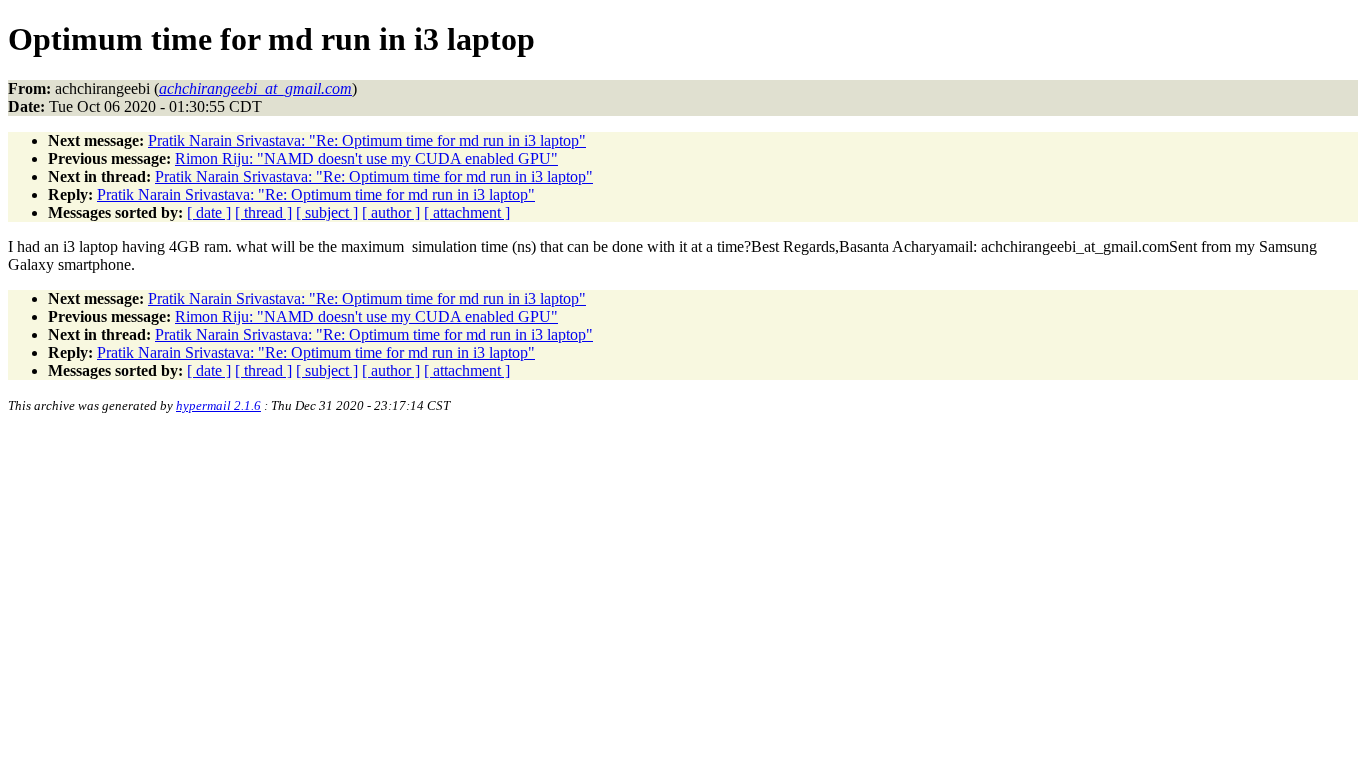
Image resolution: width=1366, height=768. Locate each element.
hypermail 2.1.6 (218, 405)
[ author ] (391, 212)
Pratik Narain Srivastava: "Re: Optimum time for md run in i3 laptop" (367, 140)
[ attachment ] (467, 212)
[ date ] (209, 212)
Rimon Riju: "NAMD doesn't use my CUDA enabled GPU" (366, 158)
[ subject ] (327, 212)
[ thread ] (263, 212)
